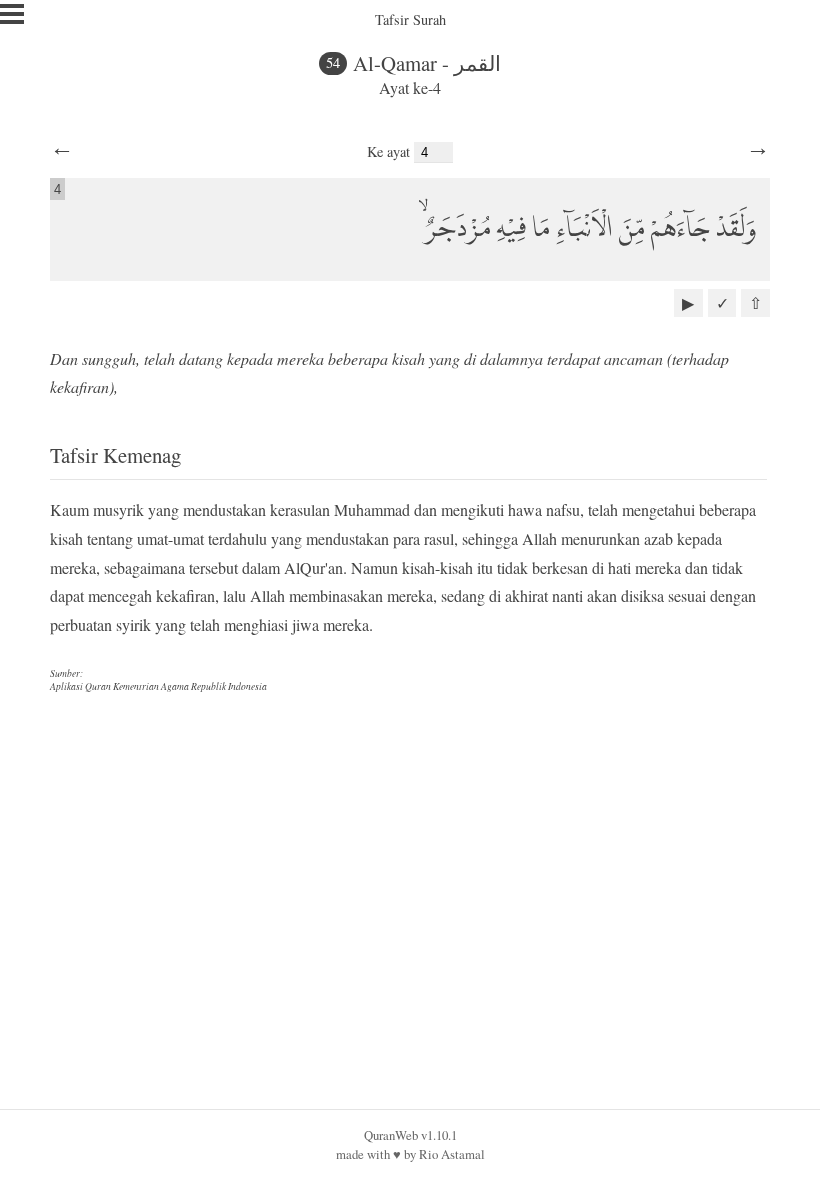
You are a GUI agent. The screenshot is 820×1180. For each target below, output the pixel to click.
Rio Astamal (452, 1154)
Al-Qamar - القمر (427, 63)
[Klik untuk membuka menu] (12, 14)
